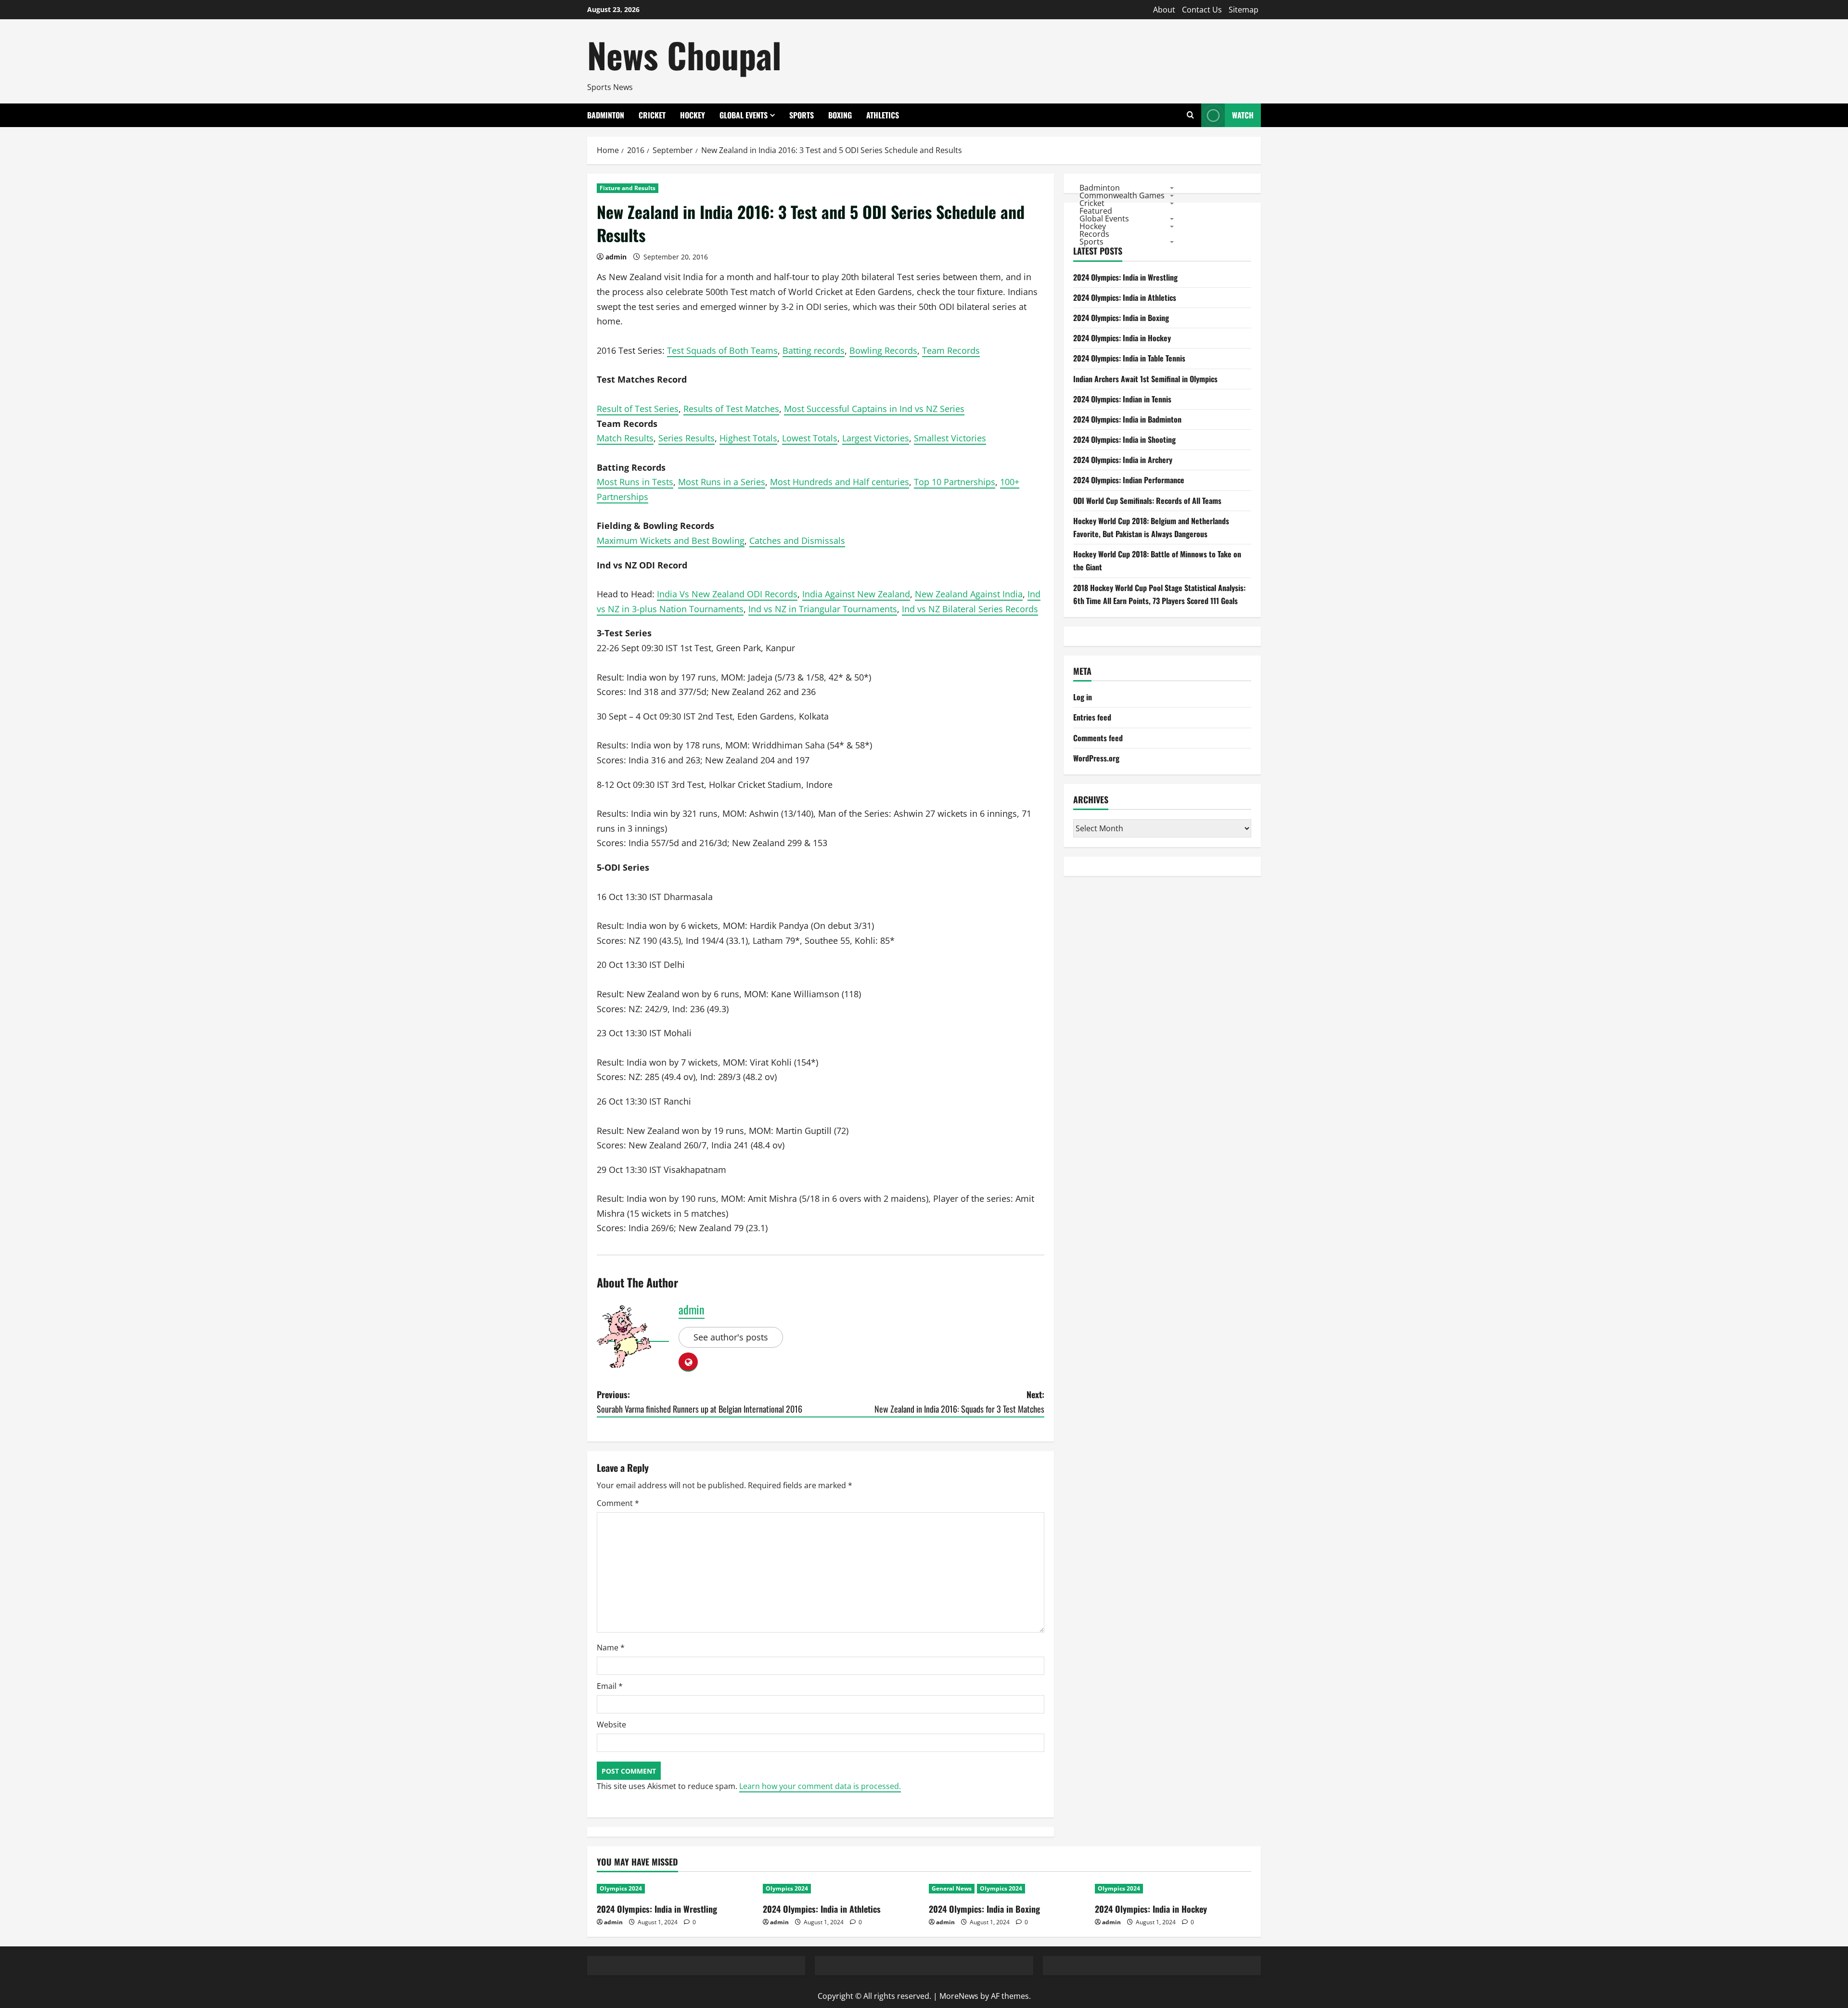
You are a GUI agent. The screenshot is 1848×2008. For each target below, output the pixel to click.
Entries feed (1092, 717)
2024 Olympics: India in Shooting (1124, 439)
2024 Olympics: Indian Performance (1129, 480)
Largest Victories (876, 438)
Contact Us (1202, 10)
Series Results (687, 438)
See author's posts (731, 1337)
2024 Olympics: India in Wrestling (1125, 277)
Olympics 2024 (621, 1888)
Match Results (625, 438)
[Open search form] (1190, 115)
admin (616, 257)
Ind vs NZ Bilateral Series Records (970, 609)
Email (610, 1686)
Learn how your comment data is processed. (820, 1786)
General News (952, 1888)
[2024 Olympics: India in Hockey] (1173, 1889)
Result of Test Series (638, 409)
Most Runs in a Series (722, 482)
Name (611, 1648)
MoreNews (959, 1996)
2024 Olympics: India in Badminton (1127, 419)
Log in (1083, 697)
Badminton (606, 115)
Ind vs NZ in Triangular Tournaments (823, 609)
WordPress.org (1096, 758)
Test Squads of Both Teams (722, 350)
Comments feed (1098, 738)
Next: (959, 1402)
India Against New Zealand (856, 594)
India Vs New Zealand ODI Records (727, 594)
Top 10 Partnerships (955, 482)
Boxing (840, 115)
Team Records (951, 350)
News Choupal (684, 55)
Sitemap (1244, 10)
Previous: (699, 1402)
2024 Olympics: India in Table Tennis (1129, 358)
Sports (802, 115)
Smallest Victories (950, 438)
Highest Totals (748, 438)
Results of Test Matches (731, 409)
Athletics (883, 115)
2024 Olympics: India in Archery (1123, 460)
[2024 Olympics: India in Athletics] (841, 1889)
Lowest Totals (810, 438)
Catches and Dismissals (797, 541)
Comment (618, 1503)
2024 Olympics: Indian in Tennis (1122, 399)
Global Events (744, 115)
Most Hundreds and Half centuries (840, 482)
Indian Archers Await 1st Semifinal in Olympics (1145, 379)
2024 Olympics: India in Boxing (1121, 318)
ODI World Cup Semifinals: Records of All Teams (1147, 501)
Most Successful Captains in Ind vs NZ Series (874, 409)
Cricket (652, 115)
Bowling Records (883, 350)
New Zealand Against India (969, 594)
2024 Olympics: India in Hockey (1122, 338)
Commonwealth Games (1122, 195)
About (1164, 10)
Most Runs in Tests (635, 482)
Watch (1243, 115)
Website (611, 1725)
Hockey (693, 115)
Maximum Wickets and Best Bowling (671, 541)
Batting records (814, 350)
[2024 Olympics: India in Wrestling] (675, 1889)
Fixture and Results (628, 188)
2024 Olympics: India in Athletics (1125, 297)
